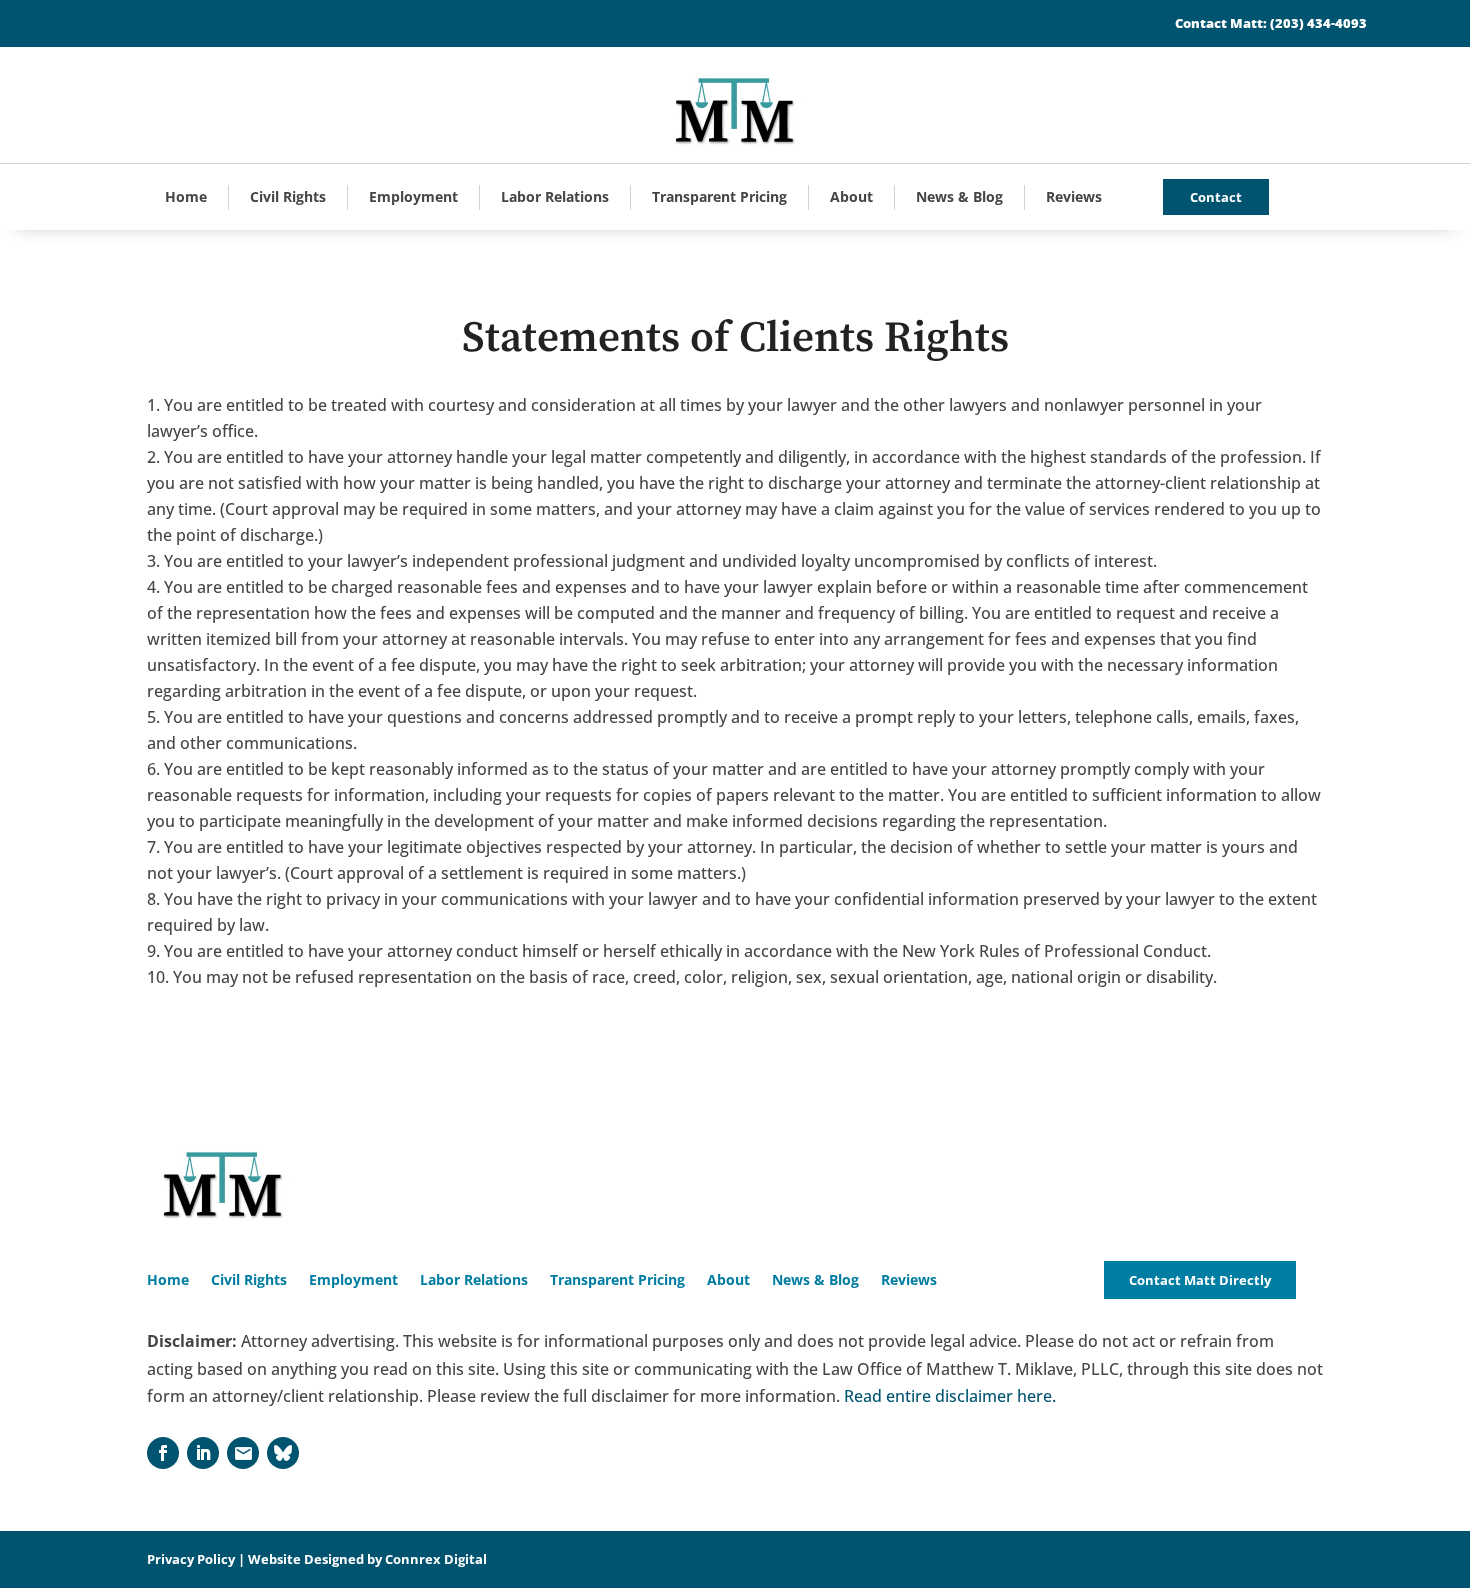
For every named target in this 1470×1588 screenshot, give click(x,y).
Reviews (1074, 196)
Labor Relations (555, 196)
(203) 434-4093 (1318, 23)
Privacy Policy (191, 1559)
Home (186, 196)
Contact (1216, 197)
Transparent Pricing (719, 196)
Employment (413, 196)
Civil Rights (288, 196)
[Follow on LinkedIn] (203, 1453)
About (851, 196)
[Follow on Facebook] (163, 1453)
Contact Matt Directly (1200, 1280)
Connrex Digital (436, 1559)
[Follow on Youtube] (243, 1453)
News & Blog (959, 196)
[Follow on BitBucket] (283, 1453)
